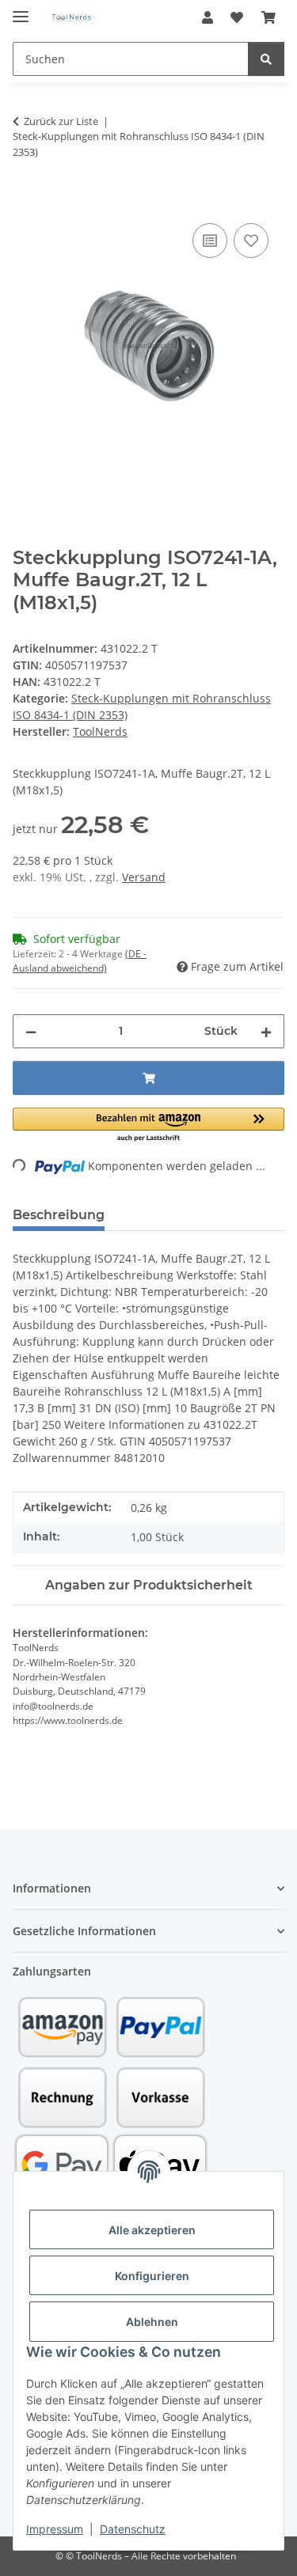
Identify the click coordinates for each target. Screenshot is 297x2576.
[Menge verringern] (31, 1031)
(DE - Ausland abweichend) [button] (80, 961)
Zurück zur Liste (61, 121)
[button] (208, 17)
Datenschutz (133, 2529)
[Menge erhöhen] (266, 1031)
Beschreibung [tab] (59, 1215)
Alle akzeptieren (152, 2230)
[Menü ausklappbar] (21, 10)
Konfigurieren (152, 2276)
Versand (144, 877)
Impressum (55, 2529)
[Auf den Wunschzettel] (251, 241)
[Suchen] (266, 59)
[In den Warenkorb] (25, 202)
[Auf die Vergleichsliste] (210, 241)
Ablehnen (152, 2322)
